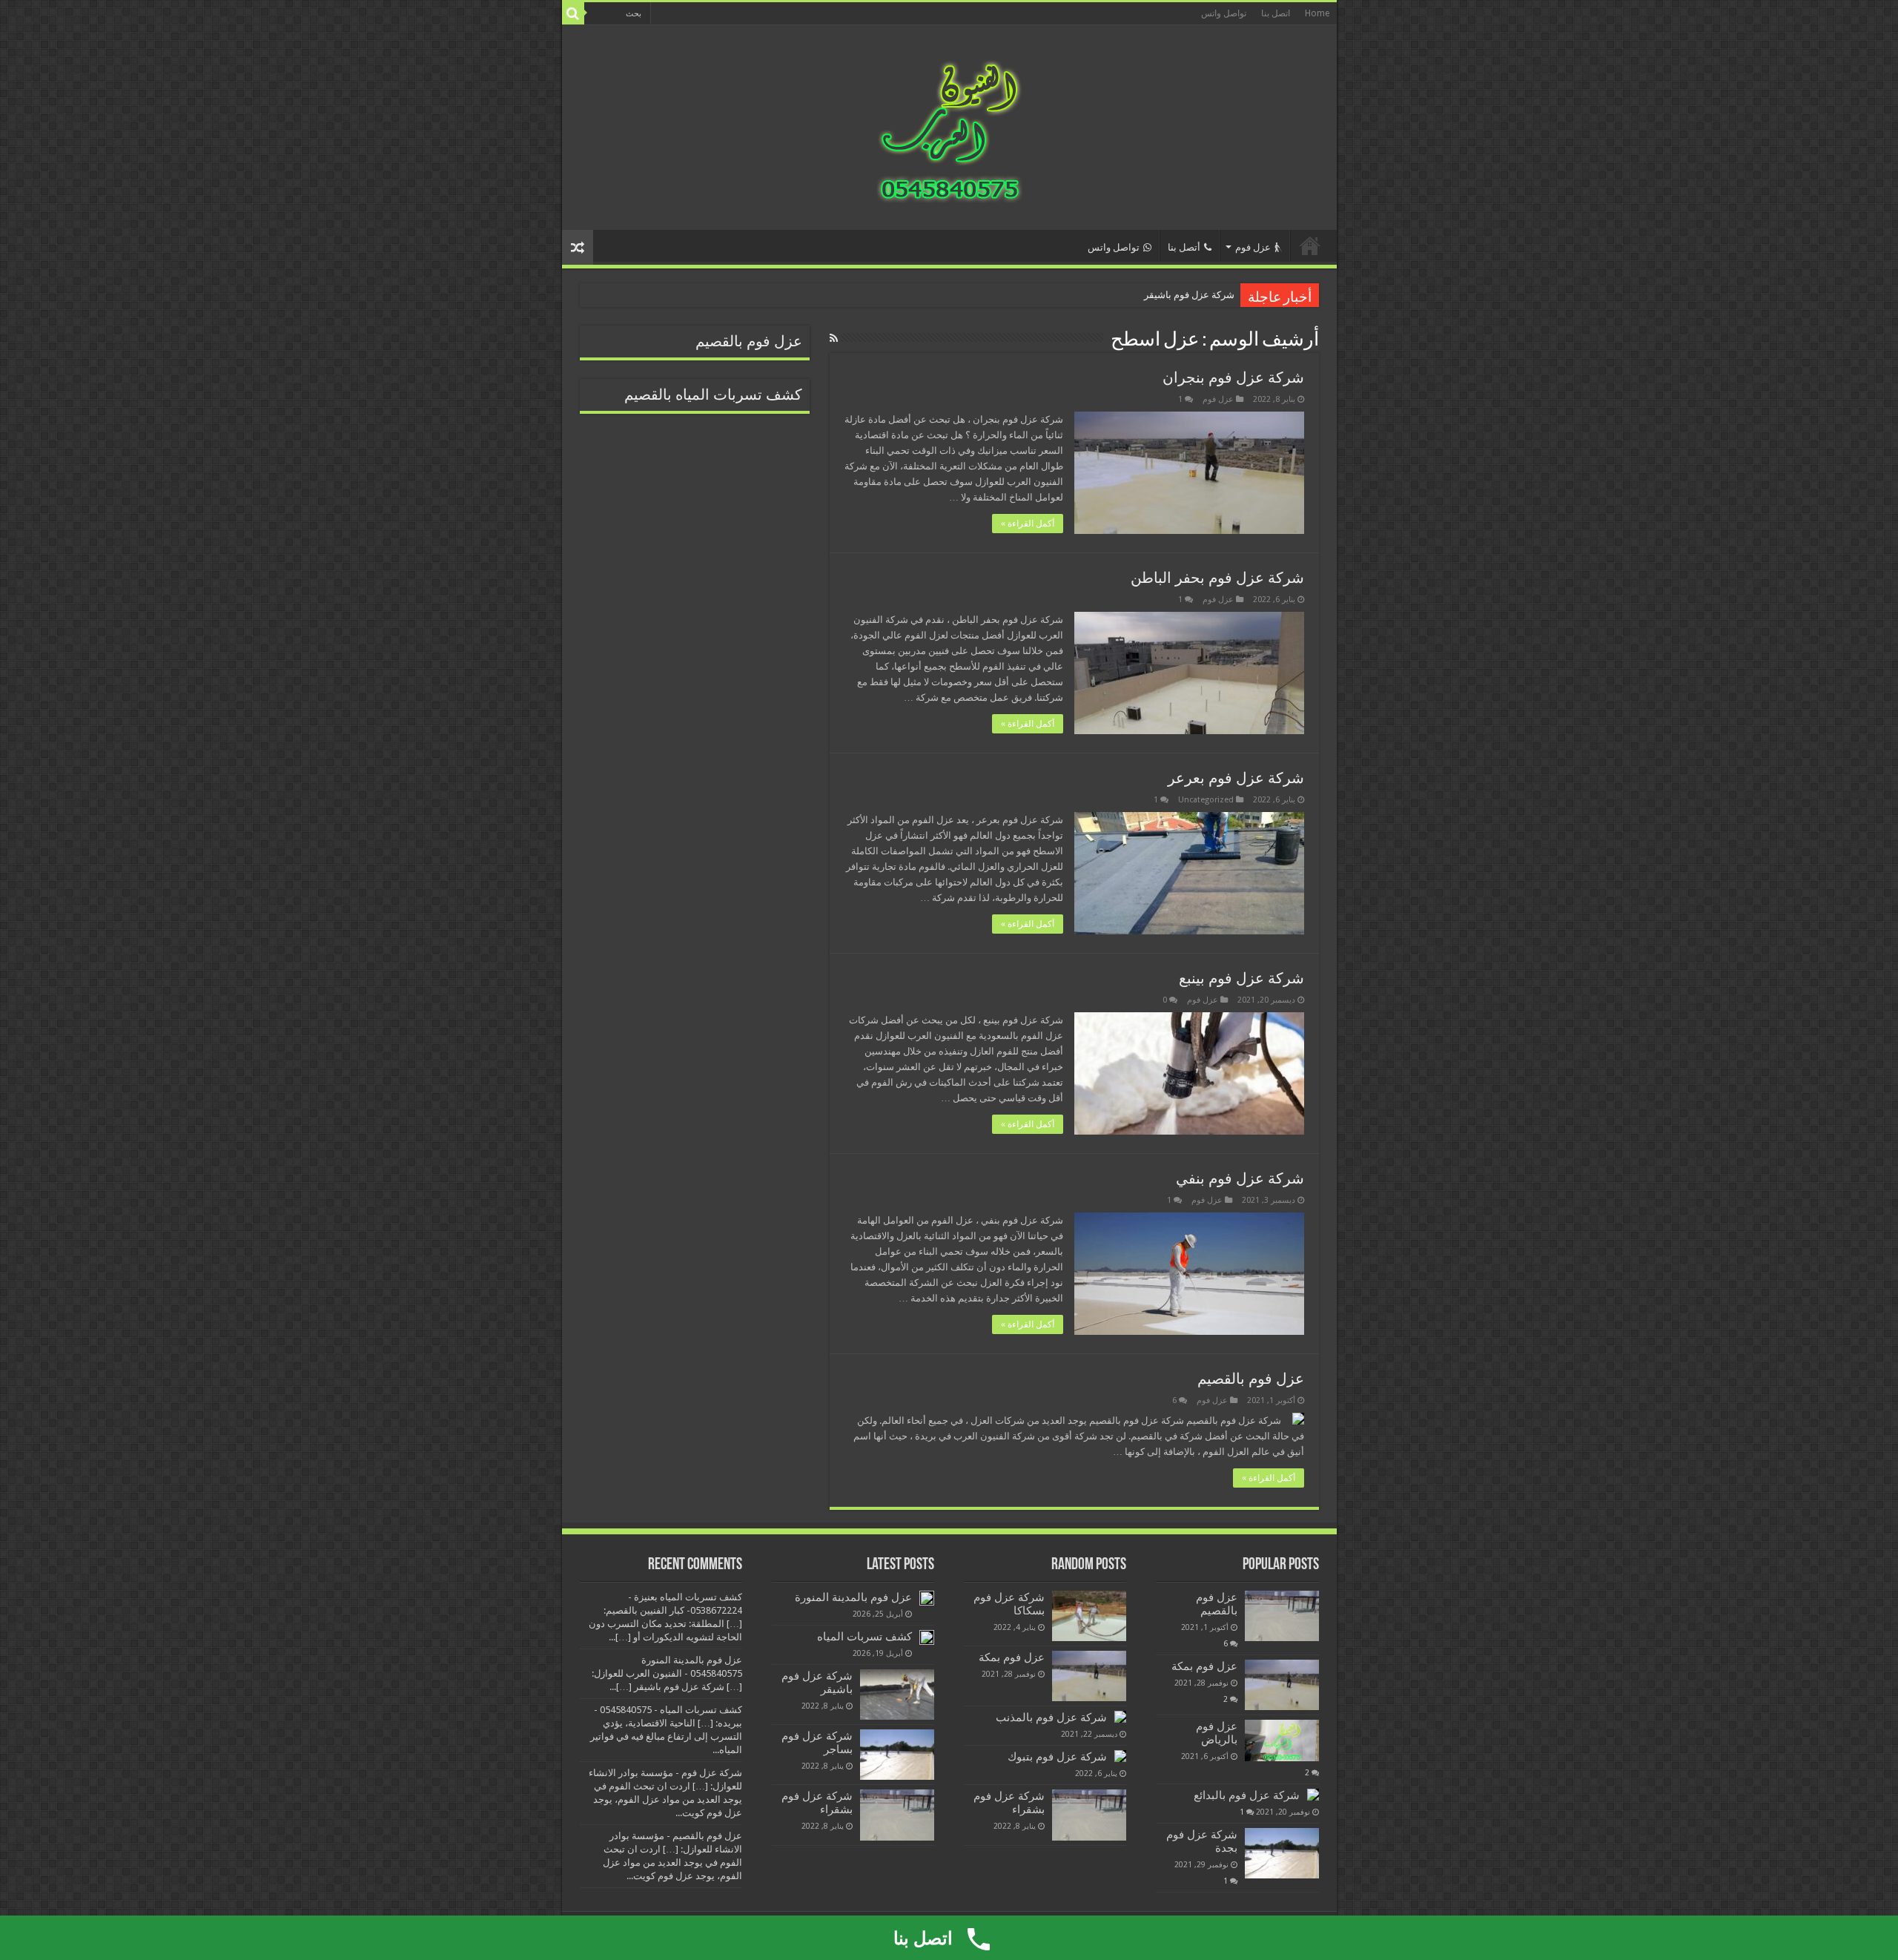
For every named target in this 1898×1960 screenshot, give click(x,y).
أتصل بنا (1184, 247)
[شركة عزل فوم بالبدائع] (1313, 1795)
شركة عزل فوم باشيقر (1189, 295)
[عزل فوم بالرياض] (1282, 1740)
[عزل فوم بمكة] (1282, 1685)
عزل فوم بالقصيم (1251, 1379)
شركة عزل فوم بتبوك (1057, 1757)
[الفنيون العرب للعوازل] (949, 125)
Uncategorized (1206, 800)
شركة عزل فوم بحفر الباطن (1217, 578)
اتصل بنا (1276, 13)
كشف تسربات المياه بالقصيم (713, 395)
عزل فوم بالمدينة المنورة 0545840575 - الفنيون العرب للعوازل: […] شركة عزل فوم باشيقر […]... (667, 1673)
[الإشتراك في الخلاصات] (834, 338)
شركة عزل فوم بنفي (1240, 1178)
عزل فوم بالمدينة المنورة (853, 1597)
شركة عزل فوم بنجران (1233, 377)
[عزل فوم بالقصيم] (1282, 1616)
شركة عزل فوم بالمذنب (1051, 1718)
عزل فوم (1253, 247)
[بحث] (573, 13)
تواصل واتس (1224, 13)
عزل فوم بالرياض (1217, 1733)
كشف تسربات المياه (864, 1637)
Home (1317, 13)
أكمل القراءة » (1028, 524)
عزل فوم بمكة (1204, 1666)
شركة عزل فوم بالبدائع (1247, 1795)
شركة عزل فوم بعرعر (1236, 778)
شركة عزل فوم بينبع (1241, 978)
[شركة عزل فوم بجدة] (1282, 1853)
